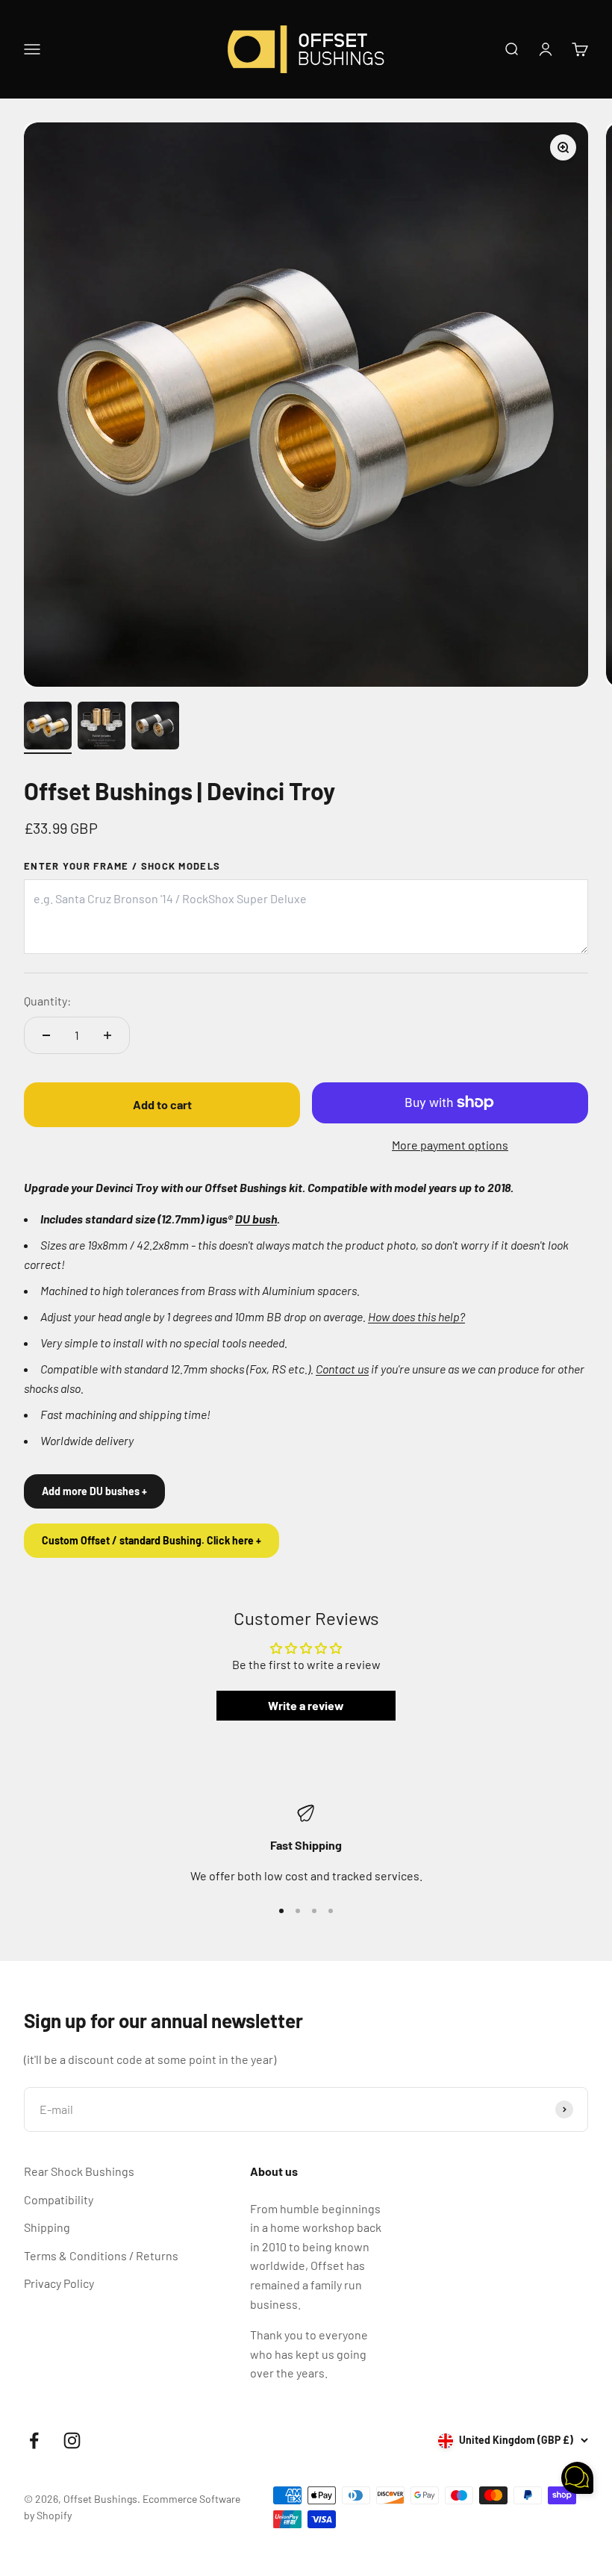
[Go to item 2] (102, 728)
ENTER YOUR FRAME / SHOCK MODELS (122, 866)
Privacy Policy (59, 2283)
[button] (577, 2480)
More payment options (450, 1145)
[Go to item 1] (48, 728)
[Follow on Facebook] (34, 2441)
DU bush (256, 1219)
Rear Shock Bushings (79, 2171)
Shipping (47, 2227)
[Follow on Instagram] (72, 2441)
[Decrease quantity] (46, 1035)
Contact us (342, 1369)
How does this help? (416, 1316)
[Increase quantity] (107, 1035)
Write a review (306, 1705)
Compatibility (59, 2199)
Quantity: (47, 1001)
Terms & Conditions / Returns (101, 2255)
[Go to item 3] (155, 728)
